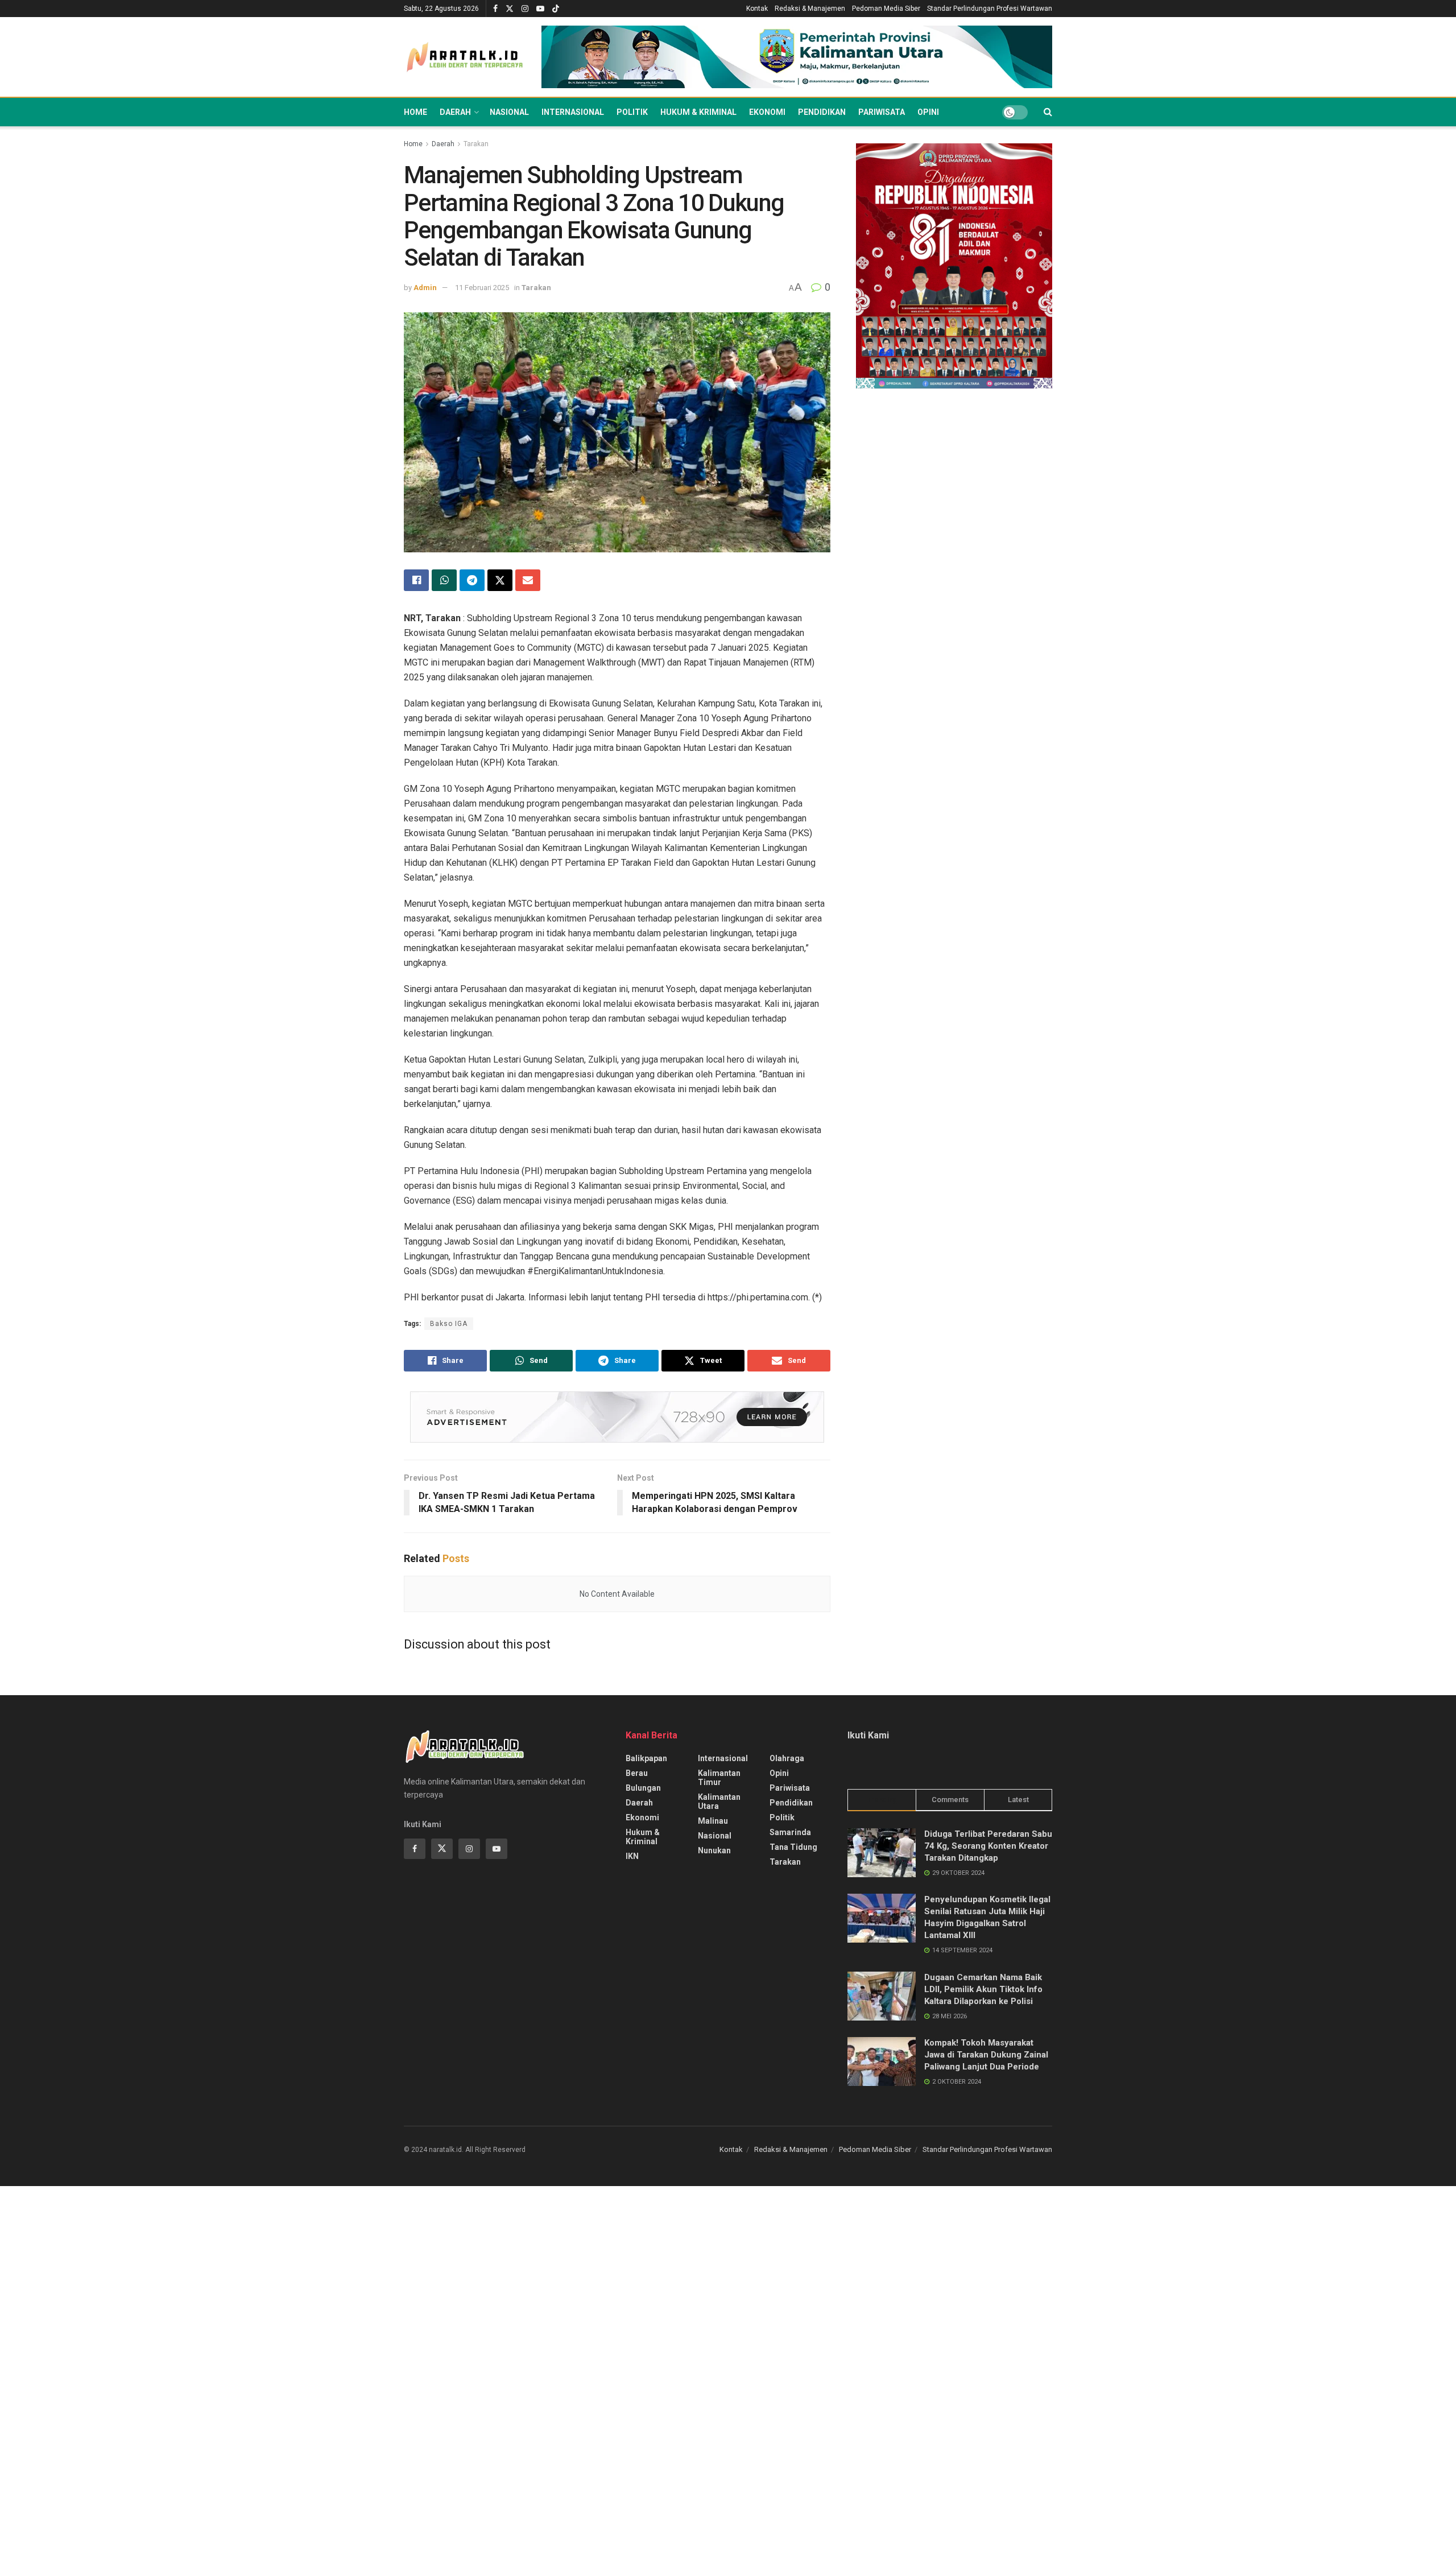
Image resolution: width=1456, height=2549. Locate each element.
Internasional (573, 112)
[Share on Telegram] (472, 580)
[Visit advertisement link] (797, 57)
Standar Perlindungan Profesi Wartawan (990, 9)
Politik (632, 112)
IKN (632, 1856)
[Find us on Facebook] (495, 9)
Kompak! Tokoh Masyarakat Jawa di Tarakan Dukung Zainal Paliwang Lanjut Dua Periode (986, 2055)
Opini (928, 112)
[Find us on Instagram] (525, 9)
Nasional (509, 112)
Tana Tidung (793, 1847)
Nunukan (714, 1850)
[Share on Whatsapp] (444, 580)
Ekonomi (767, 112)
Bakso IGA (449, 1324)
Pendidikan (822, 112)
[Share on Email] (528, 580)
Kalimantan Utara (719, 1802)
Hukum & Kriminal (698, 112)
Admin (425, 288)
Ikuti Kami (868, 1735)
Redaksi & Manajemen (810, 9)
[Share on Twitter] (500, 580)
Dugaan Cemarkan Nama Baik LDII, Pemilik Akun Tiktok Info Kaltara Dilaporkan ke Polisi (983, 1989)
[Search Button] (1048, 112)
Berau (637, 1773)
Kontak (757, 9)
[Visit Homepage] (465, 57)
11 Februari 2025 (482, 288)
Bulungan (643, 1788)
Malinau (713, 1821)
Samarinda (790, 1832)
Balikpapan (646, 1758)
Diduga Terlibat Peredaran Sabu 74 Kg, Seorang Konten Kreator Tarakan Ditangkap (988, 1846)
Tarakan (476, 144)
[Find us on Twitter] (510, 9)
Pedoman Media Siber (886, 9)
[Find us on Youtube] (540, 9)
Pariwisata (882, 112)
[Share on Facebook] (416, 580)
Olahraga (787, 1758)
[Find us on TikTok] (556, 9)
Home (415, 112)
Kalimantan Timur (719, 1778)
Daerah (455, 112)
